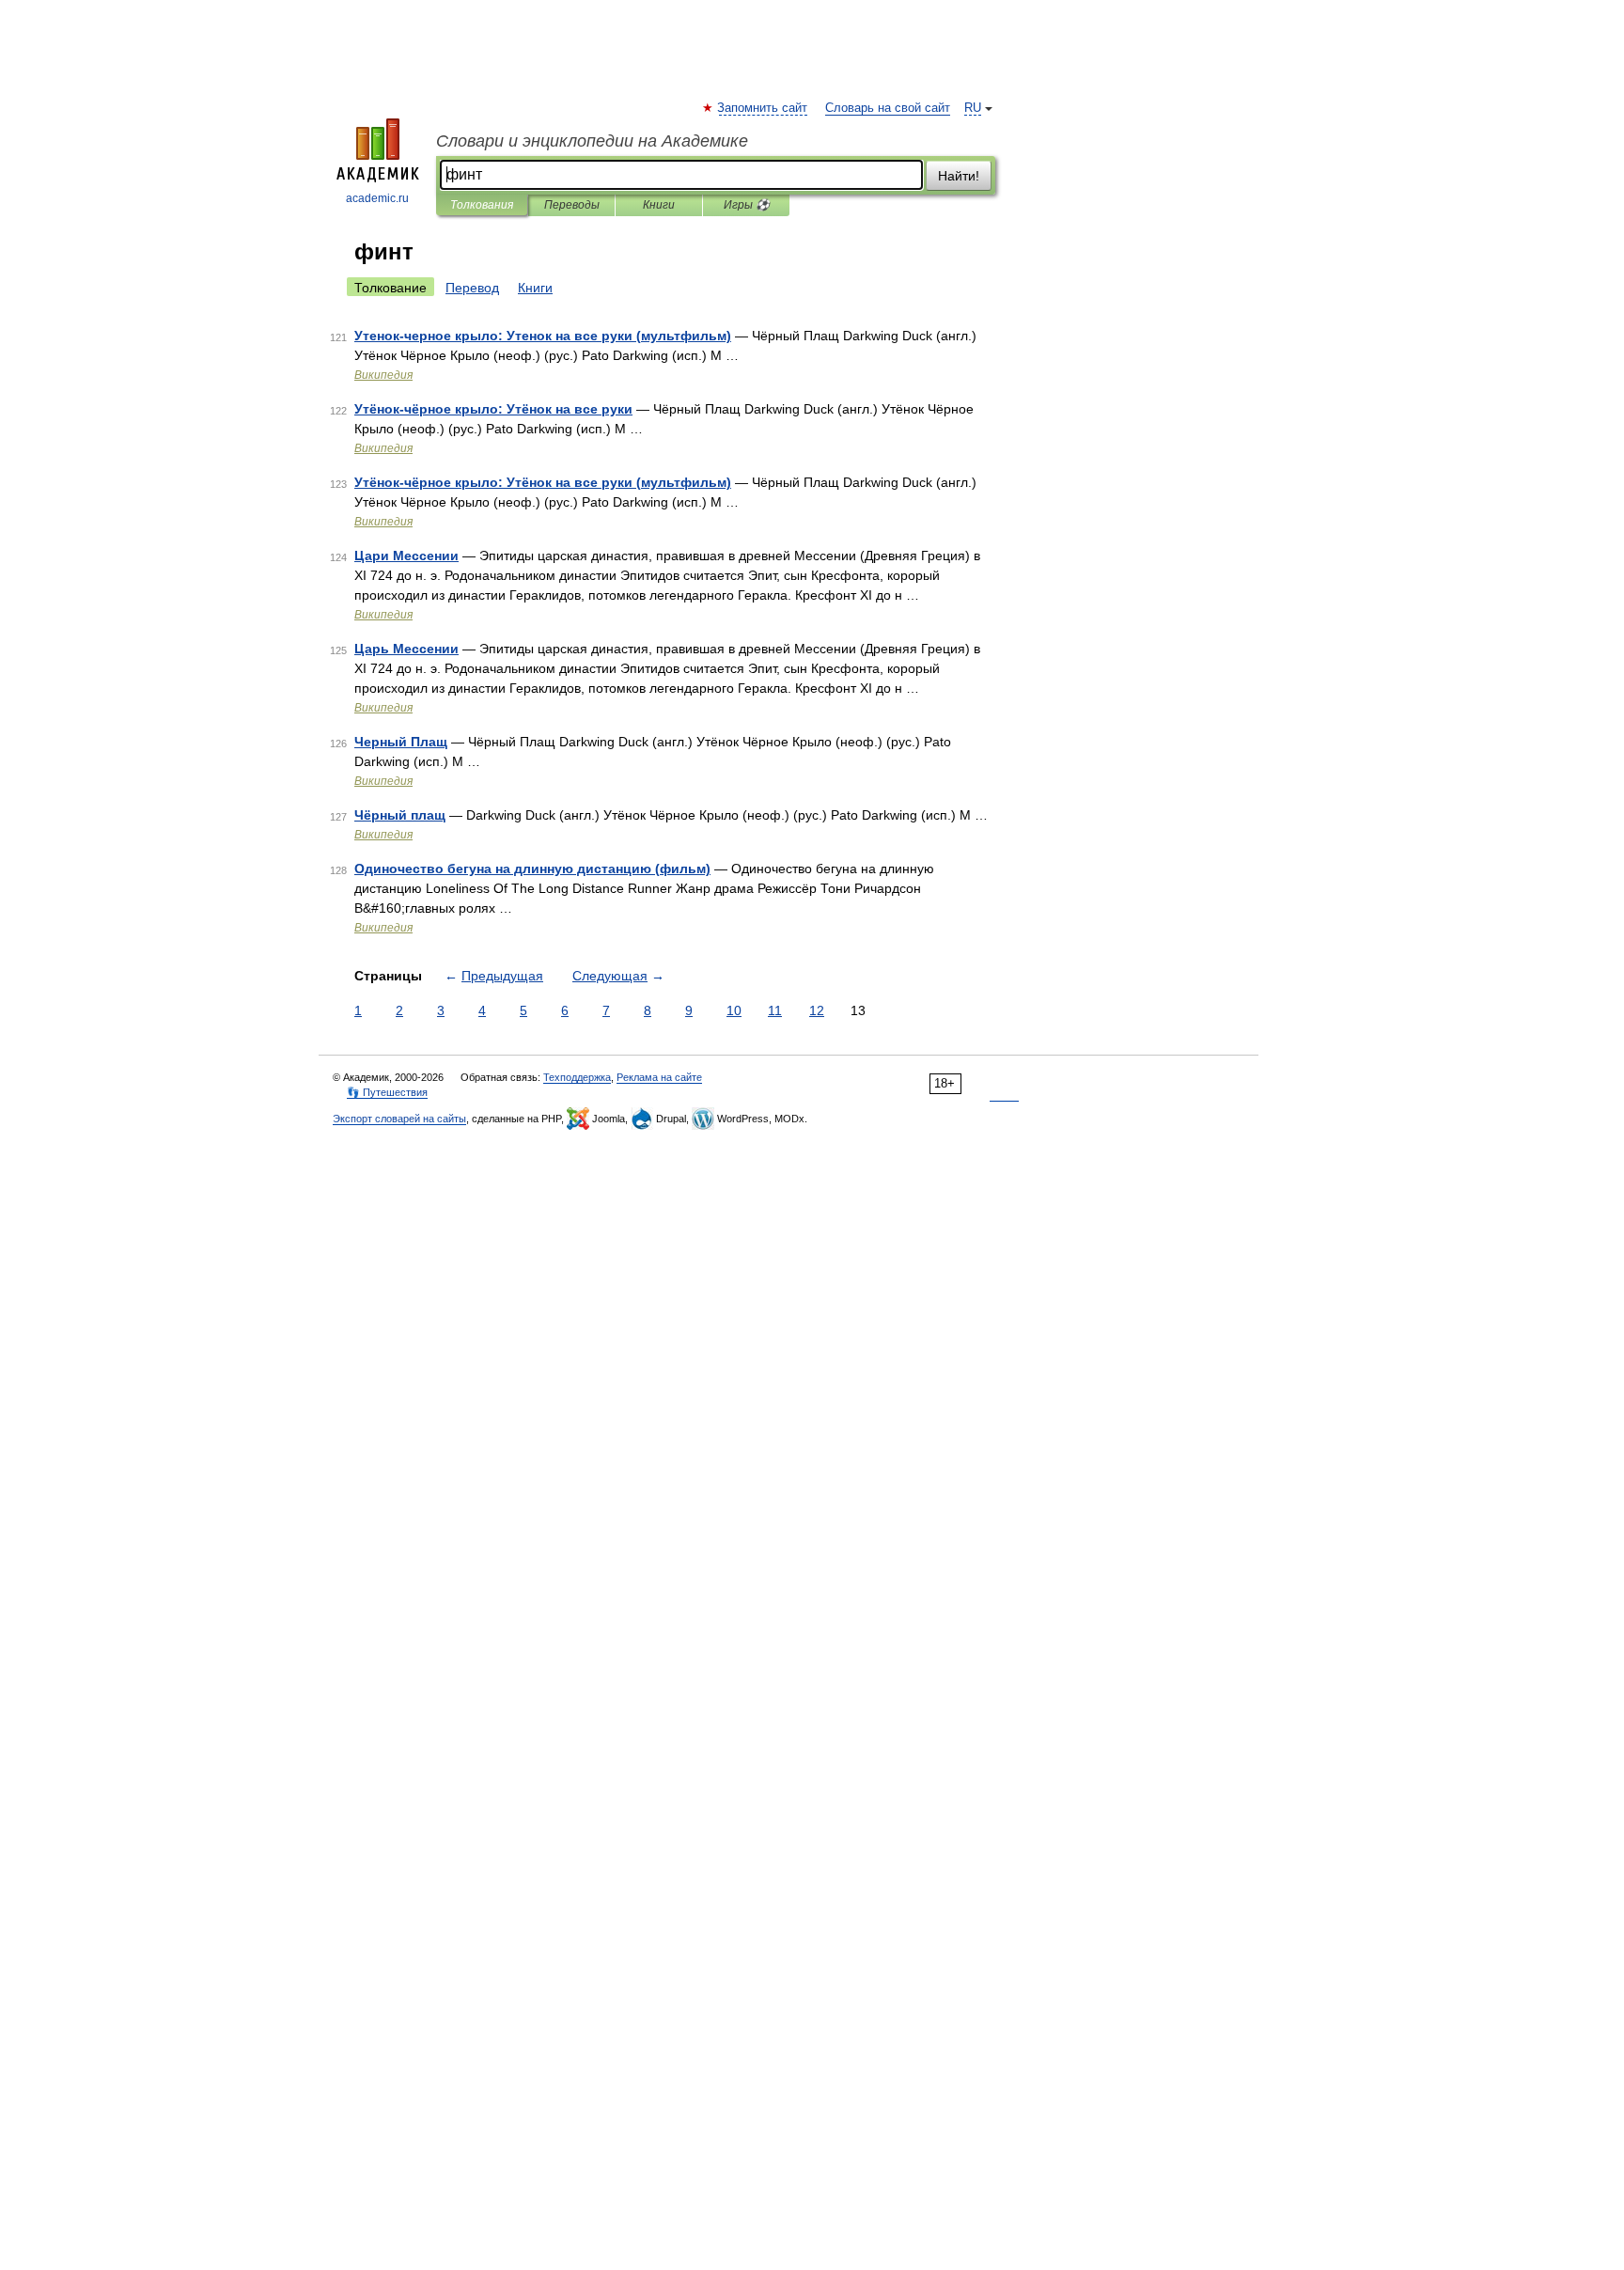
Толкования (482, 205)
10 (734, 1010)
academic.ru (377, 198)
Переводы (572, 205)
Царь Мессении (406, 649)
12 (817, 1010)
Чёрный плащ (400, 815)
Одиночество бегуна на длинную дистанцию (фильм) (532, 869)
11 (775, 1010)
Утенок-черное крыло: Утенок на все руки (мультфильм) (543, 336)
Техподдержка (577, 1077)
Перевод (472, 288)
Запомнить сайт (763, 108)
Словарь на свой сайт (888, 108)
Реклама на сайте (659, 1077)
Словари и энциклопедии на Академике (592, 141)
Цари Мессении (406, 556)
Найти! (959, 176)
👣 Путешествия (387, 1092)
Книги (659, 205)
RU (973, 108)
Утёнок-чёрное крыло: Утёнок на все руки (493, 409)
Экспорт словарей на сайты (399, 1119)
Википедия (383, 375)
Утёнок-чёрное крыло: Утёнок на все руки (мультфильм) (543, 482)
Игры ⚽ (747, 205)
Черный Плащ (401, 742)
